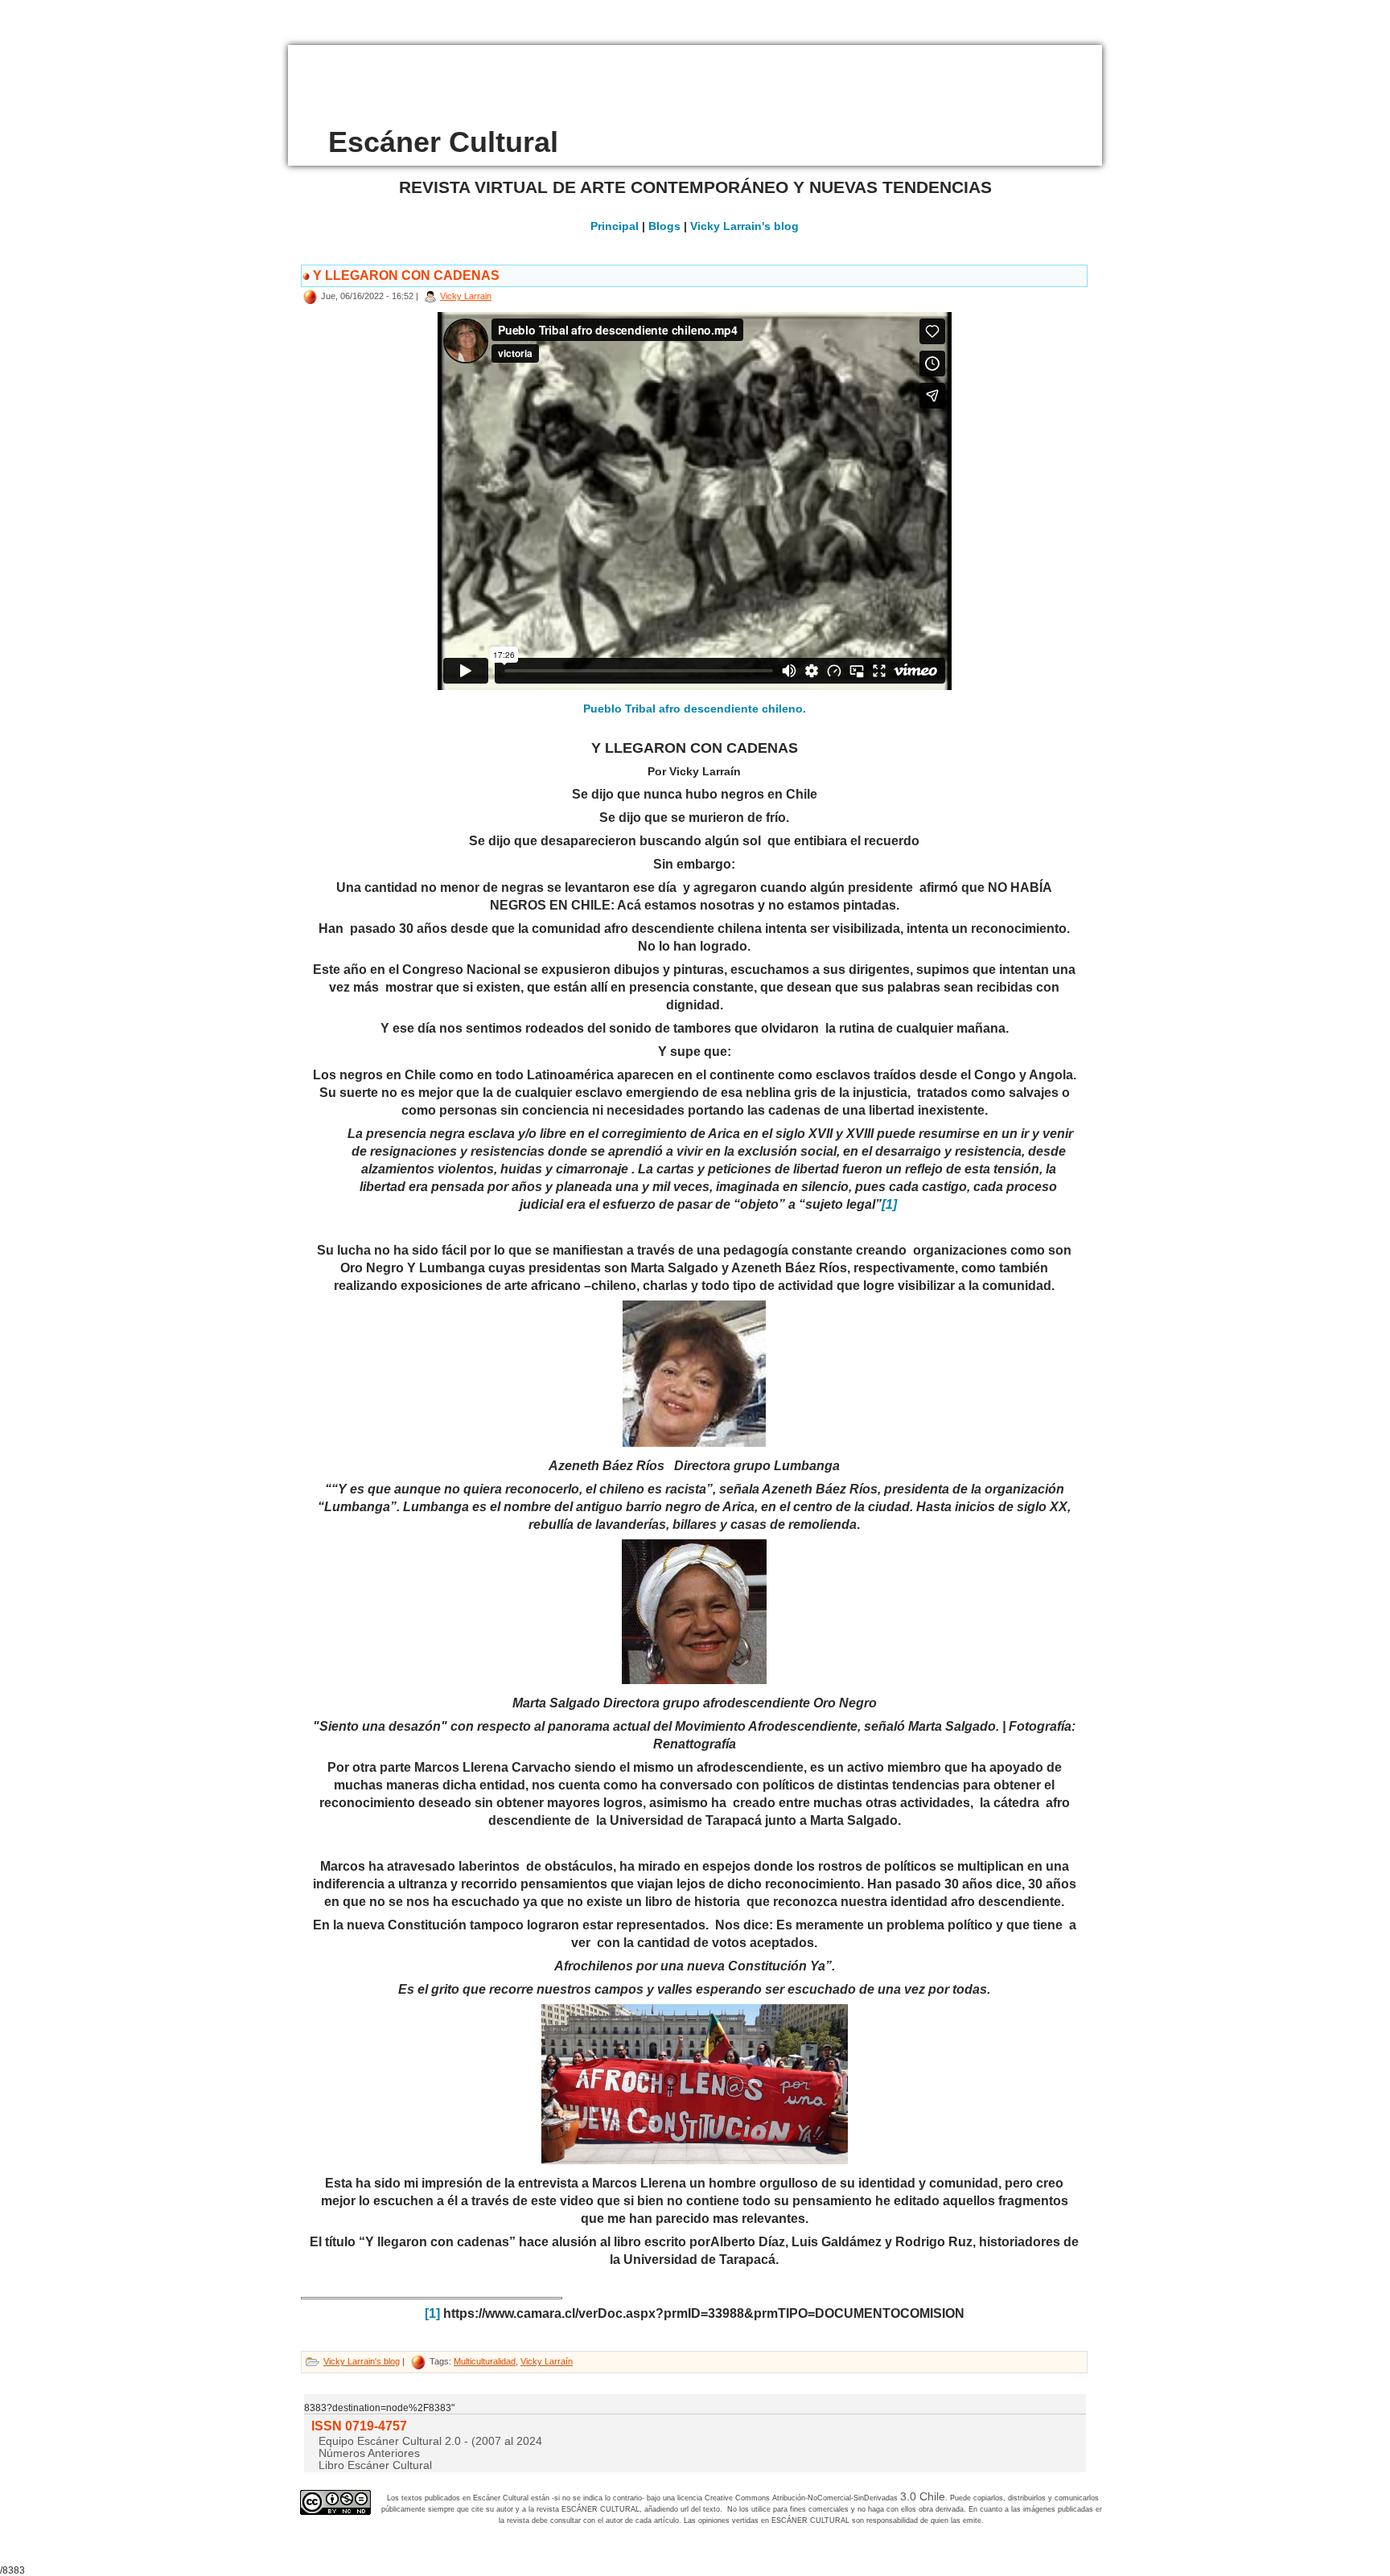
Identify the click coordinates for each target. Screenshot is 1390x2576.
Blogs (664, 226)
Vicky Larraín (547, 2361)
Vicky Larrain (466, 296)
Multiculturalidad (485, 2361)
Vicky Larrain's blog (744, 226)
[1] (432, 2313)
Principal (615, 226)
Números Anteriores (369, 2453)
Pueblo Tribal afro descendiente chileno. (695, 709)
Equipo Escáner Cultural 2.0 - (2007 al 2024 (430, 2441)
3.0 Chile (923, 2496)
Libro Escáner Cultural (375, 2465)
